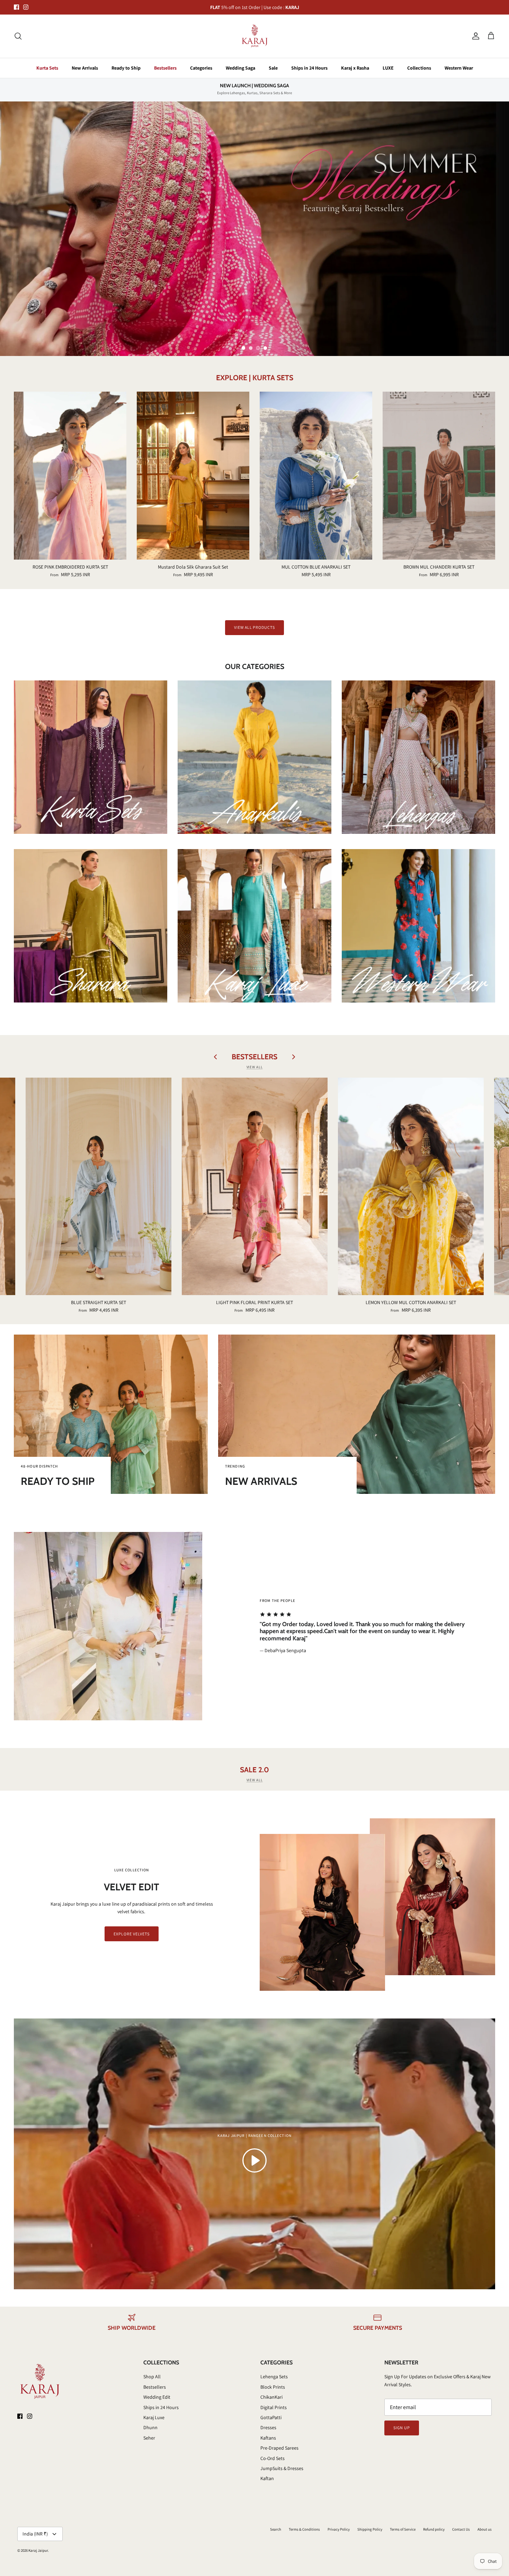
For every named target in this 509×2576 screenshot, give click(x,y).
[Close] (384, 1226)
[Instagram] (197, 1328)
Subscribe (192, 1308)
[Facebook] (187, 1328)
